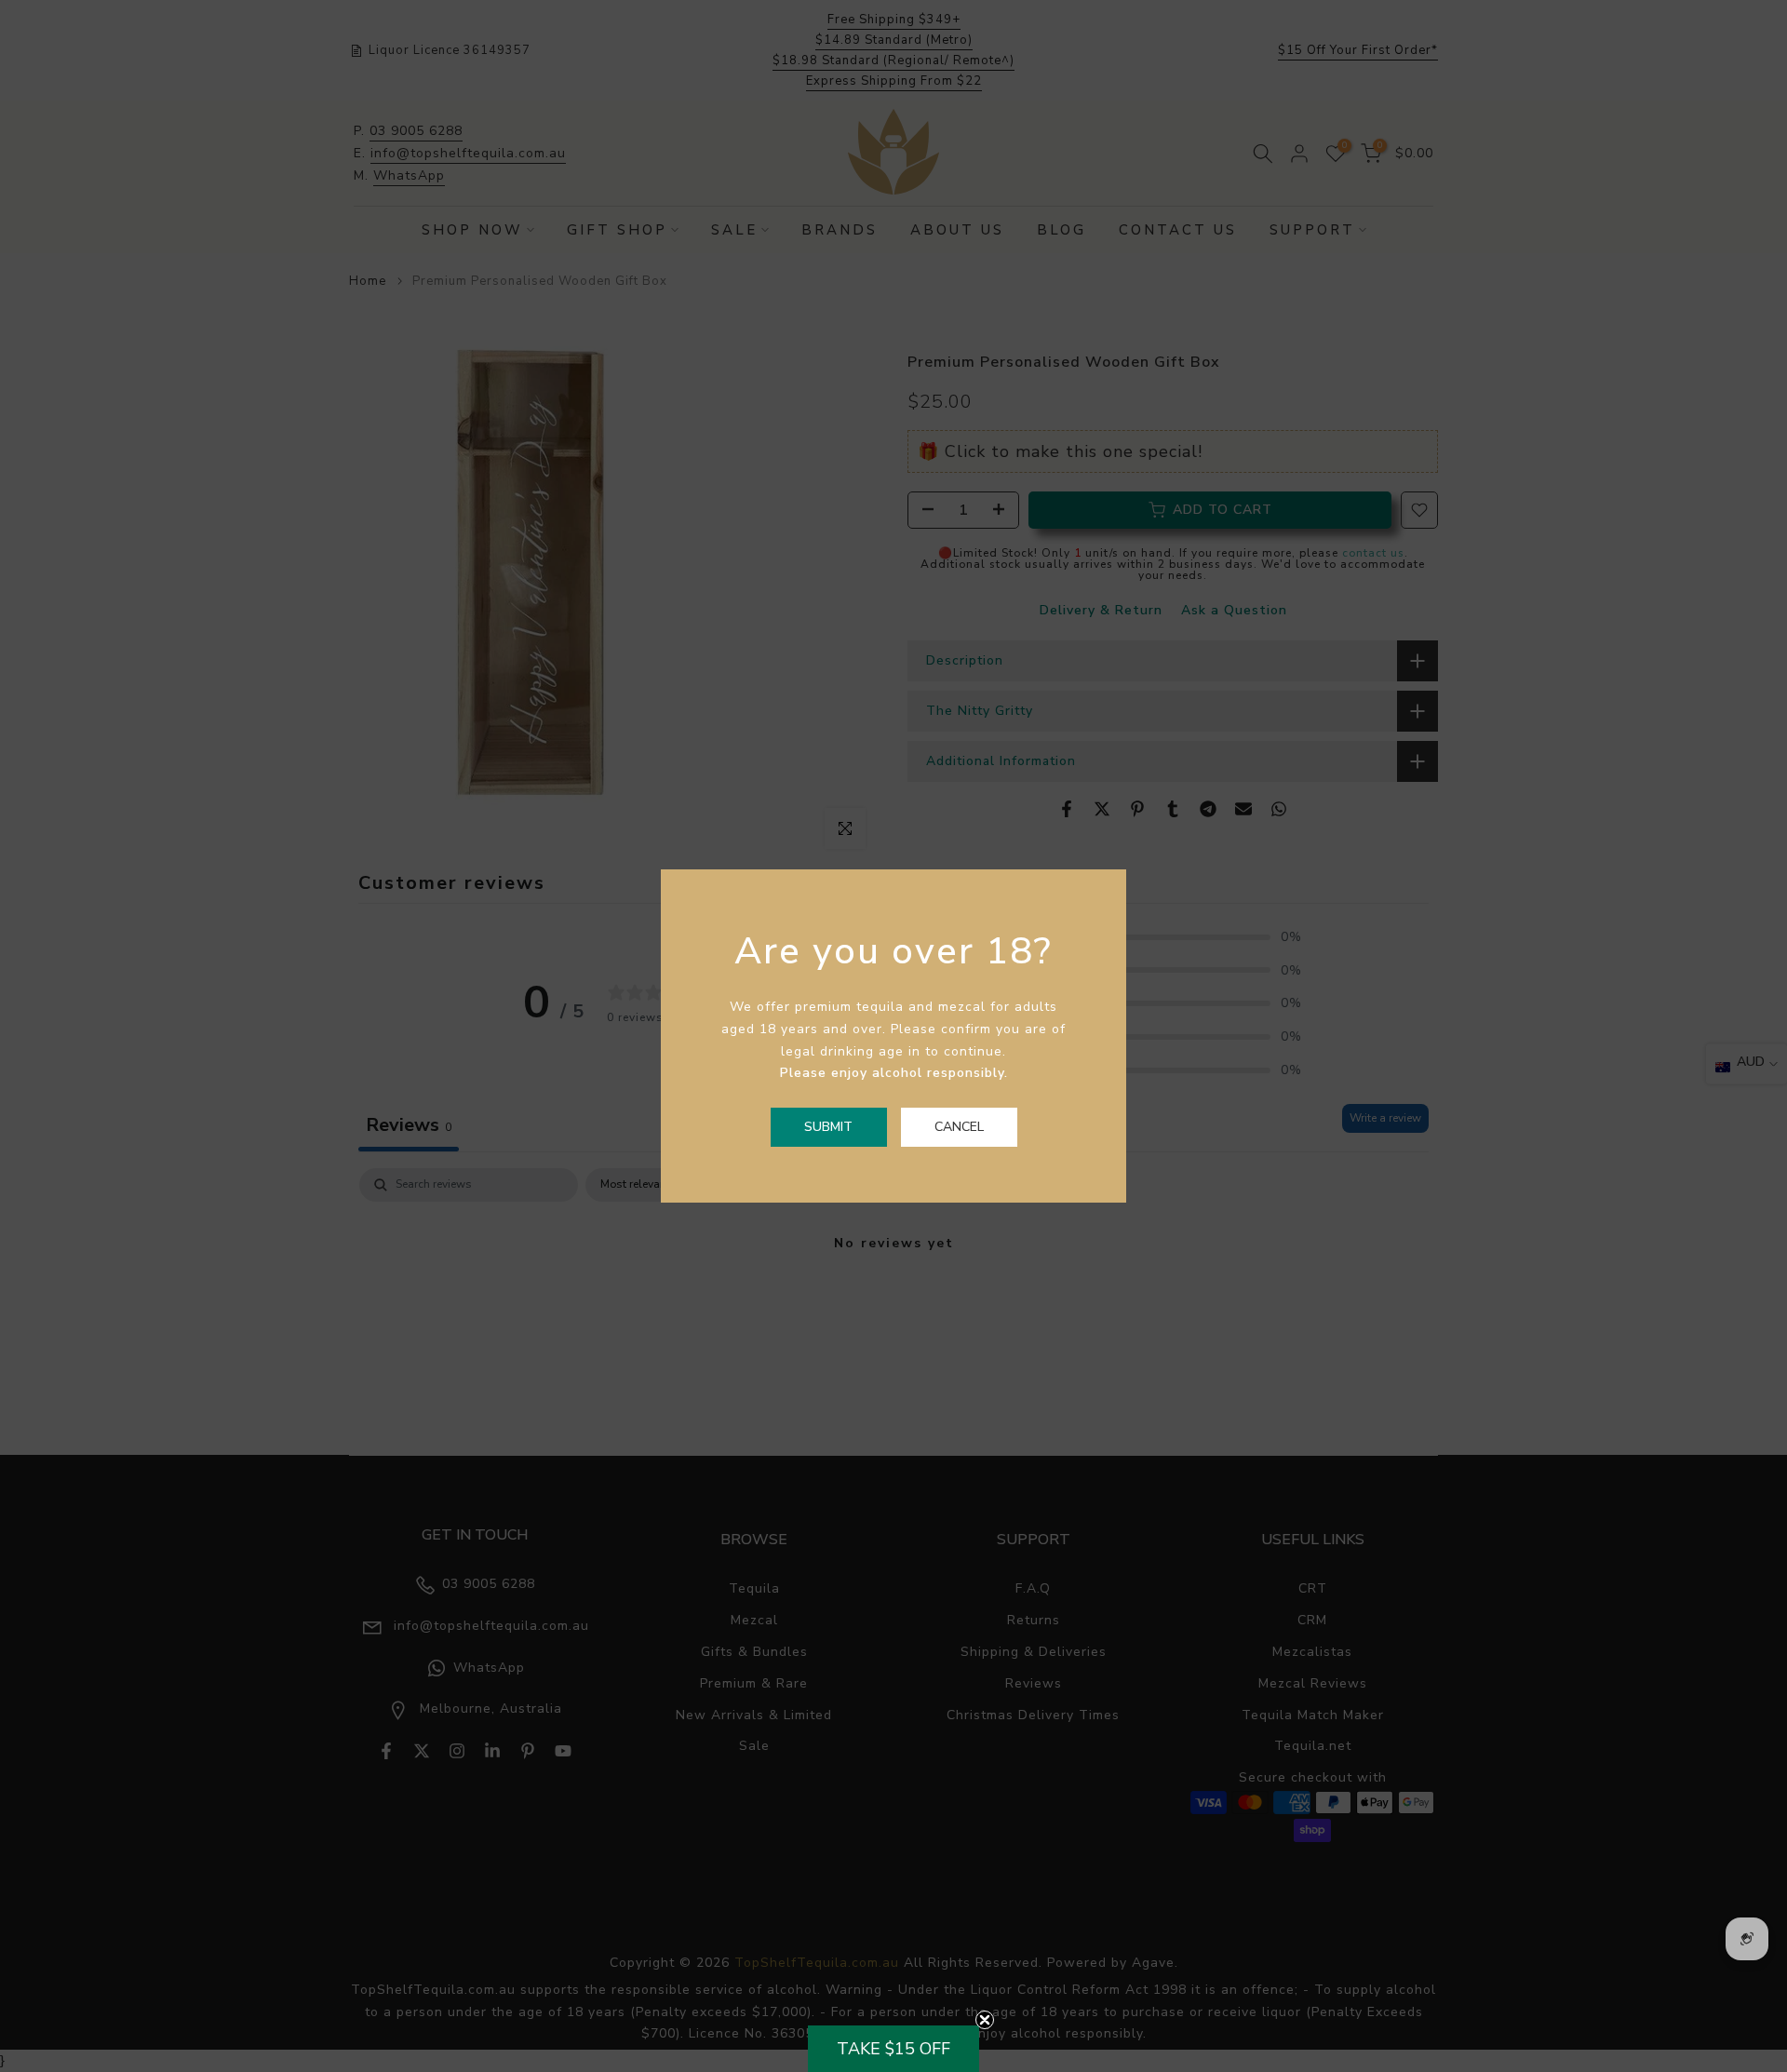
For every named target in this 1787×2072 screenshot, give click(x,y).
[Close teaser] (985, 2020)
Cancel (959, 1127)
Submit (828, 1127)
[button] (893, 2049)
